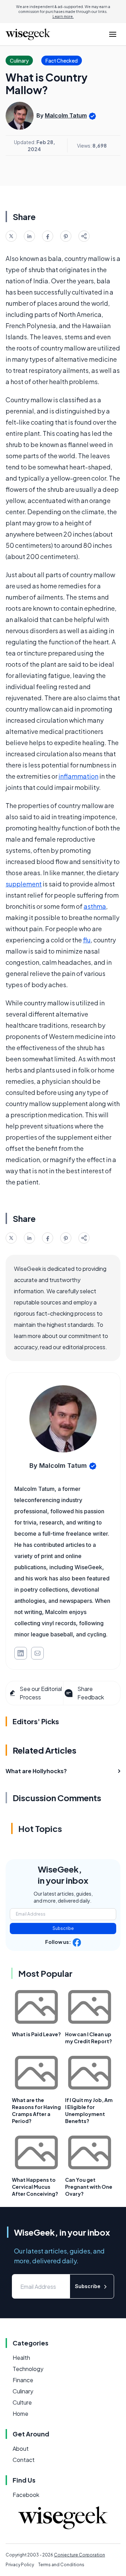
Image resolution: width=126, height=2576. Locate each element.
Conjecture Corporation (79, 2555)
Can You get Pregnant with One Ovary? (89, 2187)
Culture (22, 2402)
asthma (95, 906)
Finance (23, 2380)
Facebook (26, 2495)
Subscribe (63, 1928)
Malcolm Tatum (66, 115)
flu (87, 940)
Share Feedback (91, 1693)
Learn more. (63, 16)
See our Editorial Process (41, 1693)
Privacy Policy (20, 2565)
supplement (24, 884)
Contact (24, 2460)
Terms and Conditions (61, 2565)
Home (20, 2414)
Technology (28, 2369)
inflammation (78, 776)
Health (21, 2358)
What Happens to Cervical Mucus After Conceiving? (35, 2187)
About (21, 2448)
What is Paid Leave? (36, 2034)
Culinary (23, 2391)
